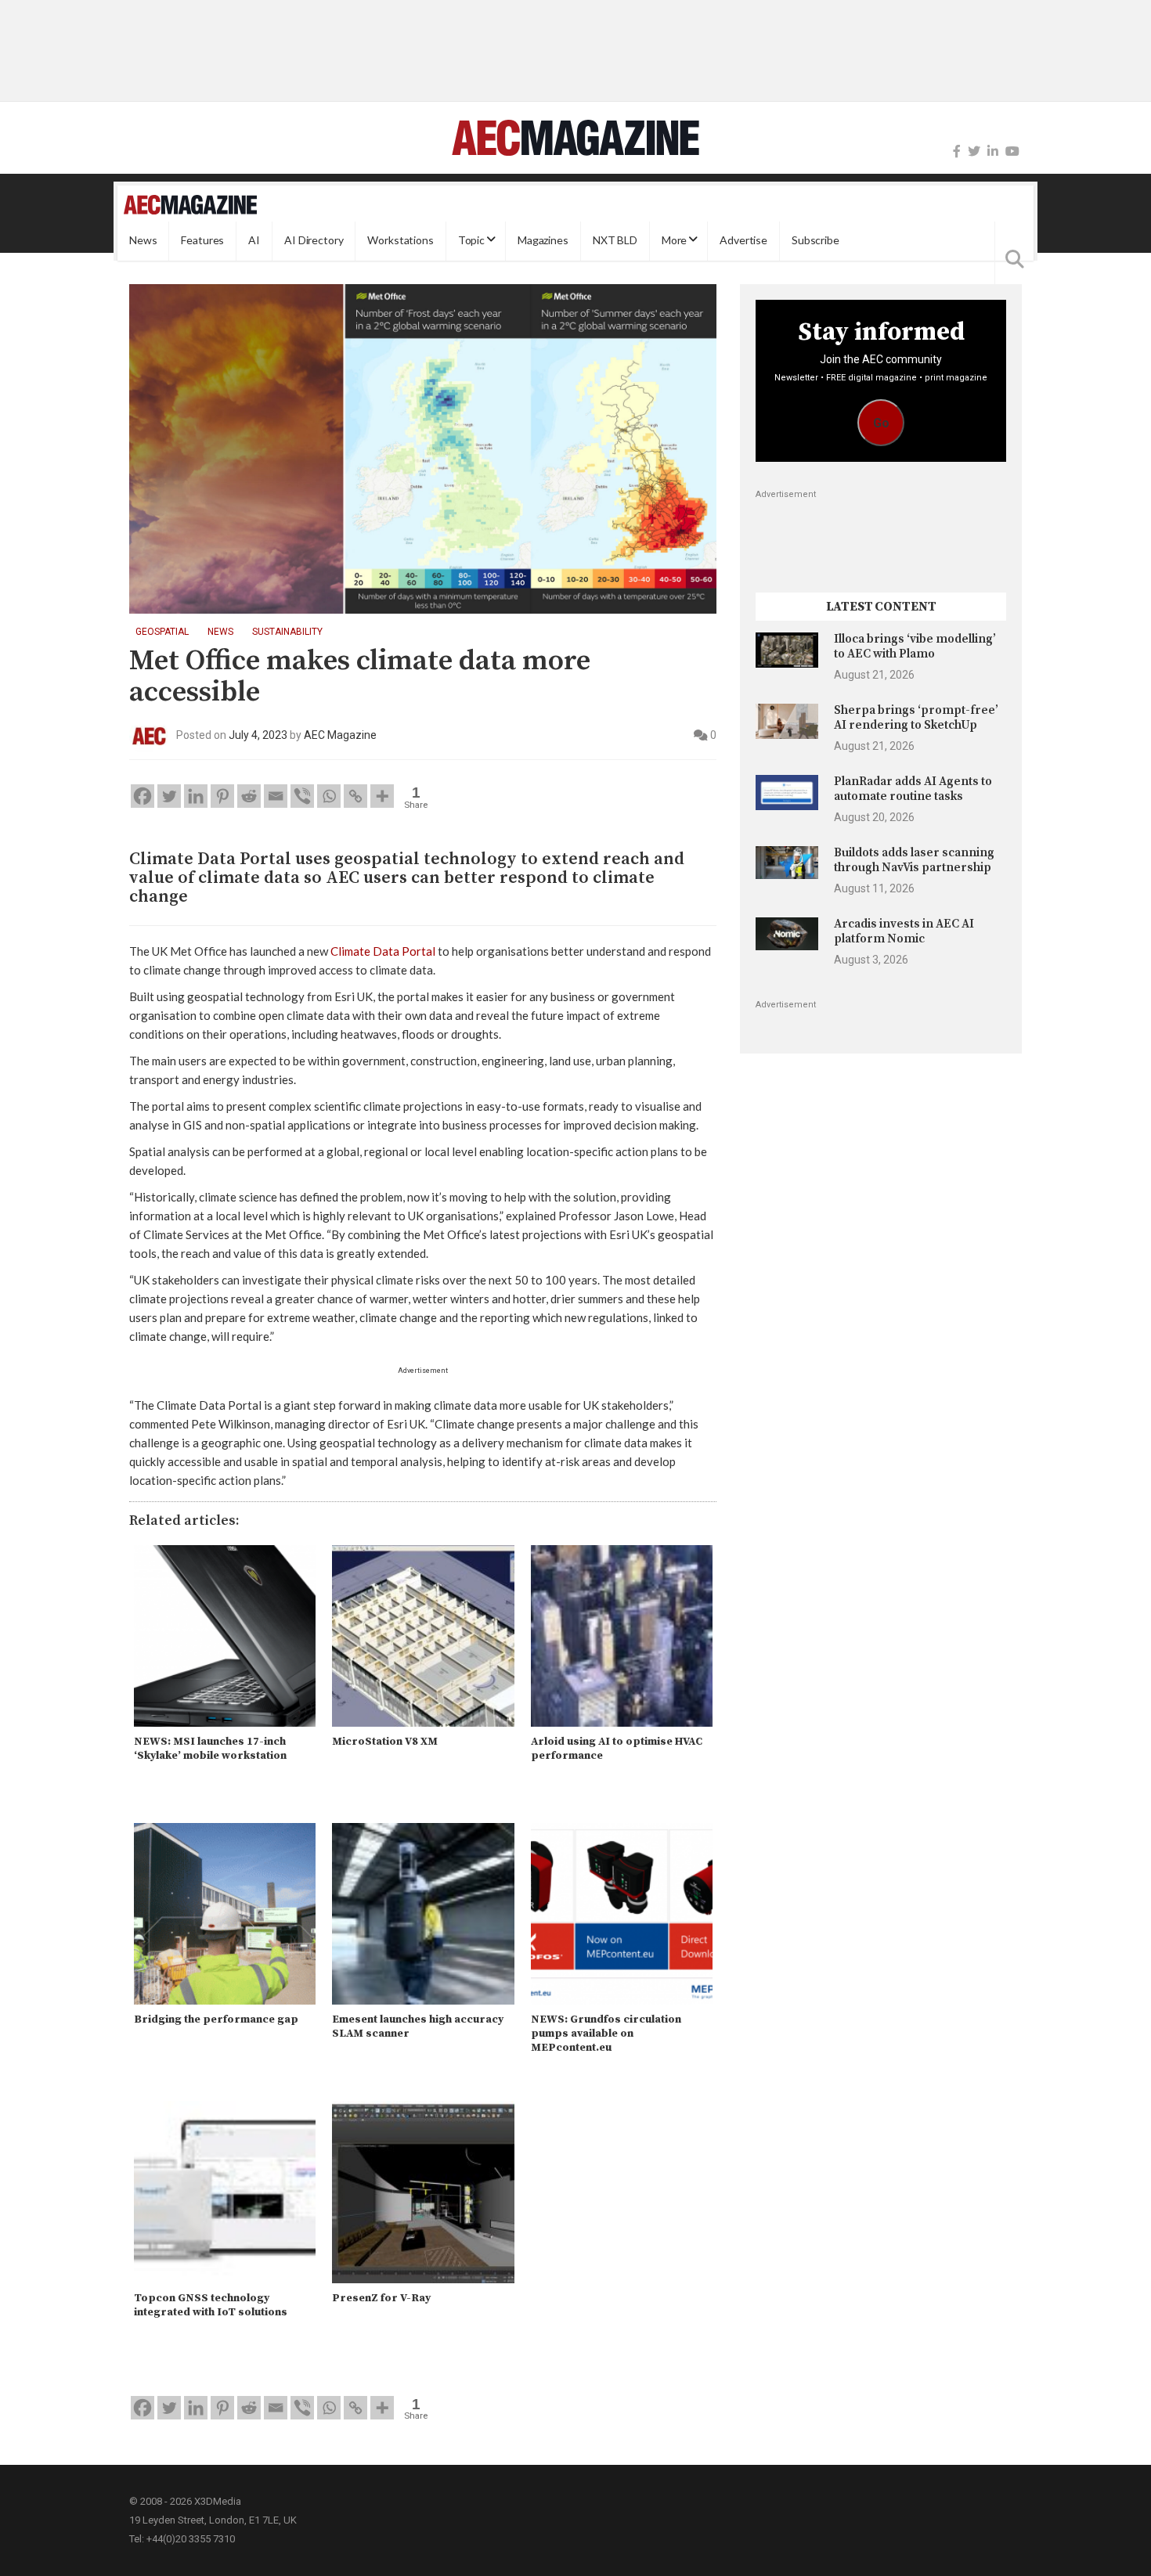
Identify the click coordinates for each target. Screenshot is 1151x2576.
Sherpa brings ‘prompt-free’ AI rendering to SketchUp (916, 717)
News (143, 241)
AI (254, 241)
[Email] (276, 796)
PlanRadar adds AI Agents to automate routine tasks (913, 789)
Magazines (543, 241)
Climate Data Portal (383, 951)
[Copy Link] (355, 796)
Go (881, 423)
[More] (382, 796)
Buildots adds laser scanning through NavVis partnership (914, 860)
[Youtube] (1012, 151)
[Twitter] (974, 151)
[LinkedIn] (993, 151)
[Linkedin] (196, 796)
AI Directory (314, 241)
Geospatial (162, 632)
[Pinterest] (222, 796)
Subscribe (815, 241)
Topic (471, 241)
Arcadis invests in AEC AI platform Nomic (904, 931)
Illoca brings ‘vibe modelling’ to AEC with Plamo (915, 646)
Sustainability (287, 632)
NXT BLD (615, 241)
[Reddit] (249, 796)
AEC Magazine (340, 735)
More (674, 241)
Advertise (743, 241)
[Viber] (302, 796)
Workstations (400, 241)
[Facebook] (957, 151)
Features (202, 241)
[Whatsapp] (329, 796)
